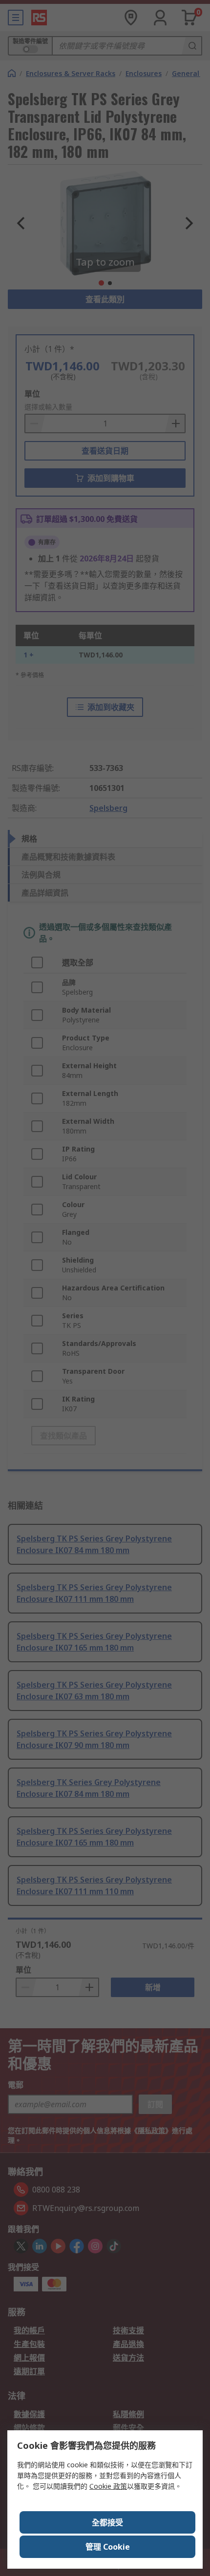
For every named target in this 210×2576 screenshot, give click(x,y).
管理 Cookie (108, 2547)
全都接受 (107, 2522)
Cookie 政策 (108, 2486)
